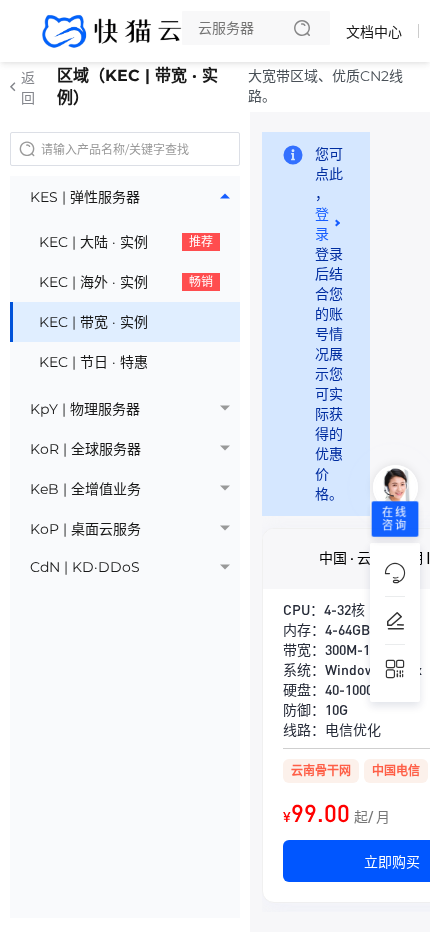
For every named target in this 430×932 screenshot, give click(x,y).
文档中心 (374, 32)
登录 (322, 224)
